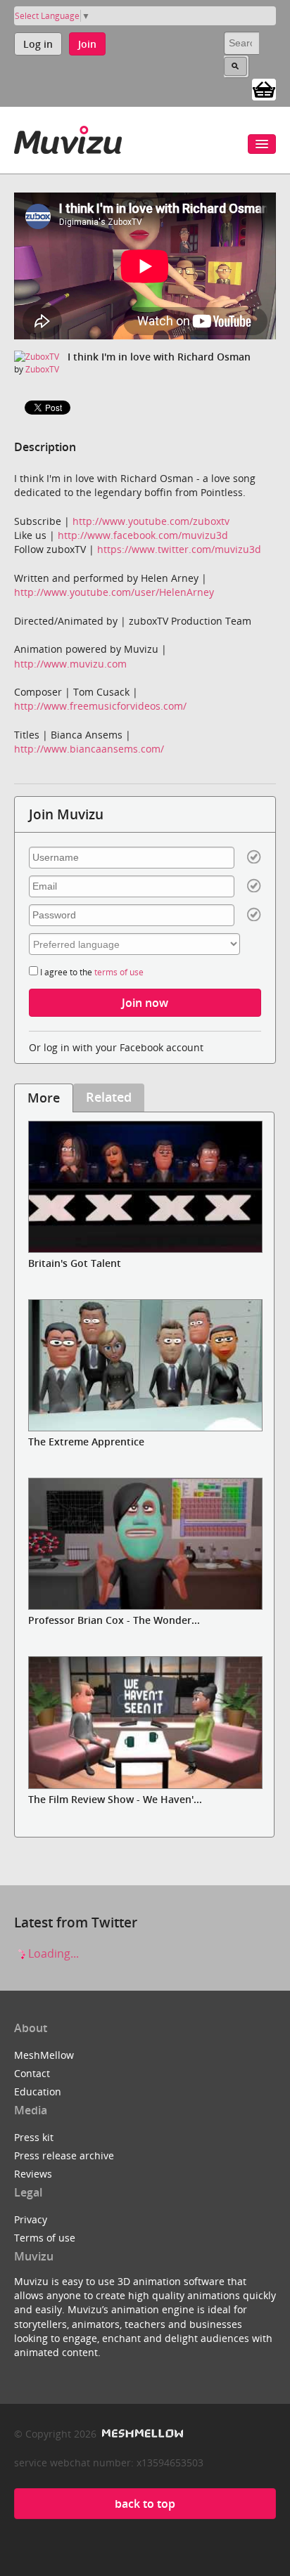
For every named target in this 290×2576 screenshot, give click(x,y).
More (44, 1098)
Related (109, 1097)
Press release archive (64, 2155)
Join (87, 44)
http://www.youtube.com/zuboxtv (151, 521)
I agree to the (91, 972)
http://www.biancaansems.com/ (89, 749)
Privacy (31, 2219)
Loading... (52, 1953)
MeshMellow (44, 2055)
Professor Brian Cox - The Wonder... (114, 1620)
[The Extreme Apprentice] (145, 1365)
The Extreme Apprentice (86, 1442)
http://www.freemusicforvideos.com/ (100, 706)
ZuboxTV (42, 369)
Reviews (33, 2174)
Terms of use (45, 2238)
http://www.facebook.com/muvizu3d (143, 535)
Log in (38, 44)
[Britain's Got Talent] (145, 1187)
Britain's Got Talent (75, 1263)
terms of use (119, 972)
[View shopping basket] (264, 89)
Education (38, 2092)
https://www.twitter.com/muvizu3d (179, 549)
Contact (32, 2073)
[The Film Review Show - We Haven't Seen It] (145, 1722)
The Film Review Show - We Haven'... (115, 1799)
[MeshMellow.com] (141, 2434)
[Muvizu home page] (68, 137)
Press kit (34, 2137)
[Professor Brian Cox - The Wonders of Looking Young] (145, 1544)
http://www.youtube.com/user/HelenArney (114, 592)
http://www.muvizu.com (70, 664)
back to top (145, 2504)
